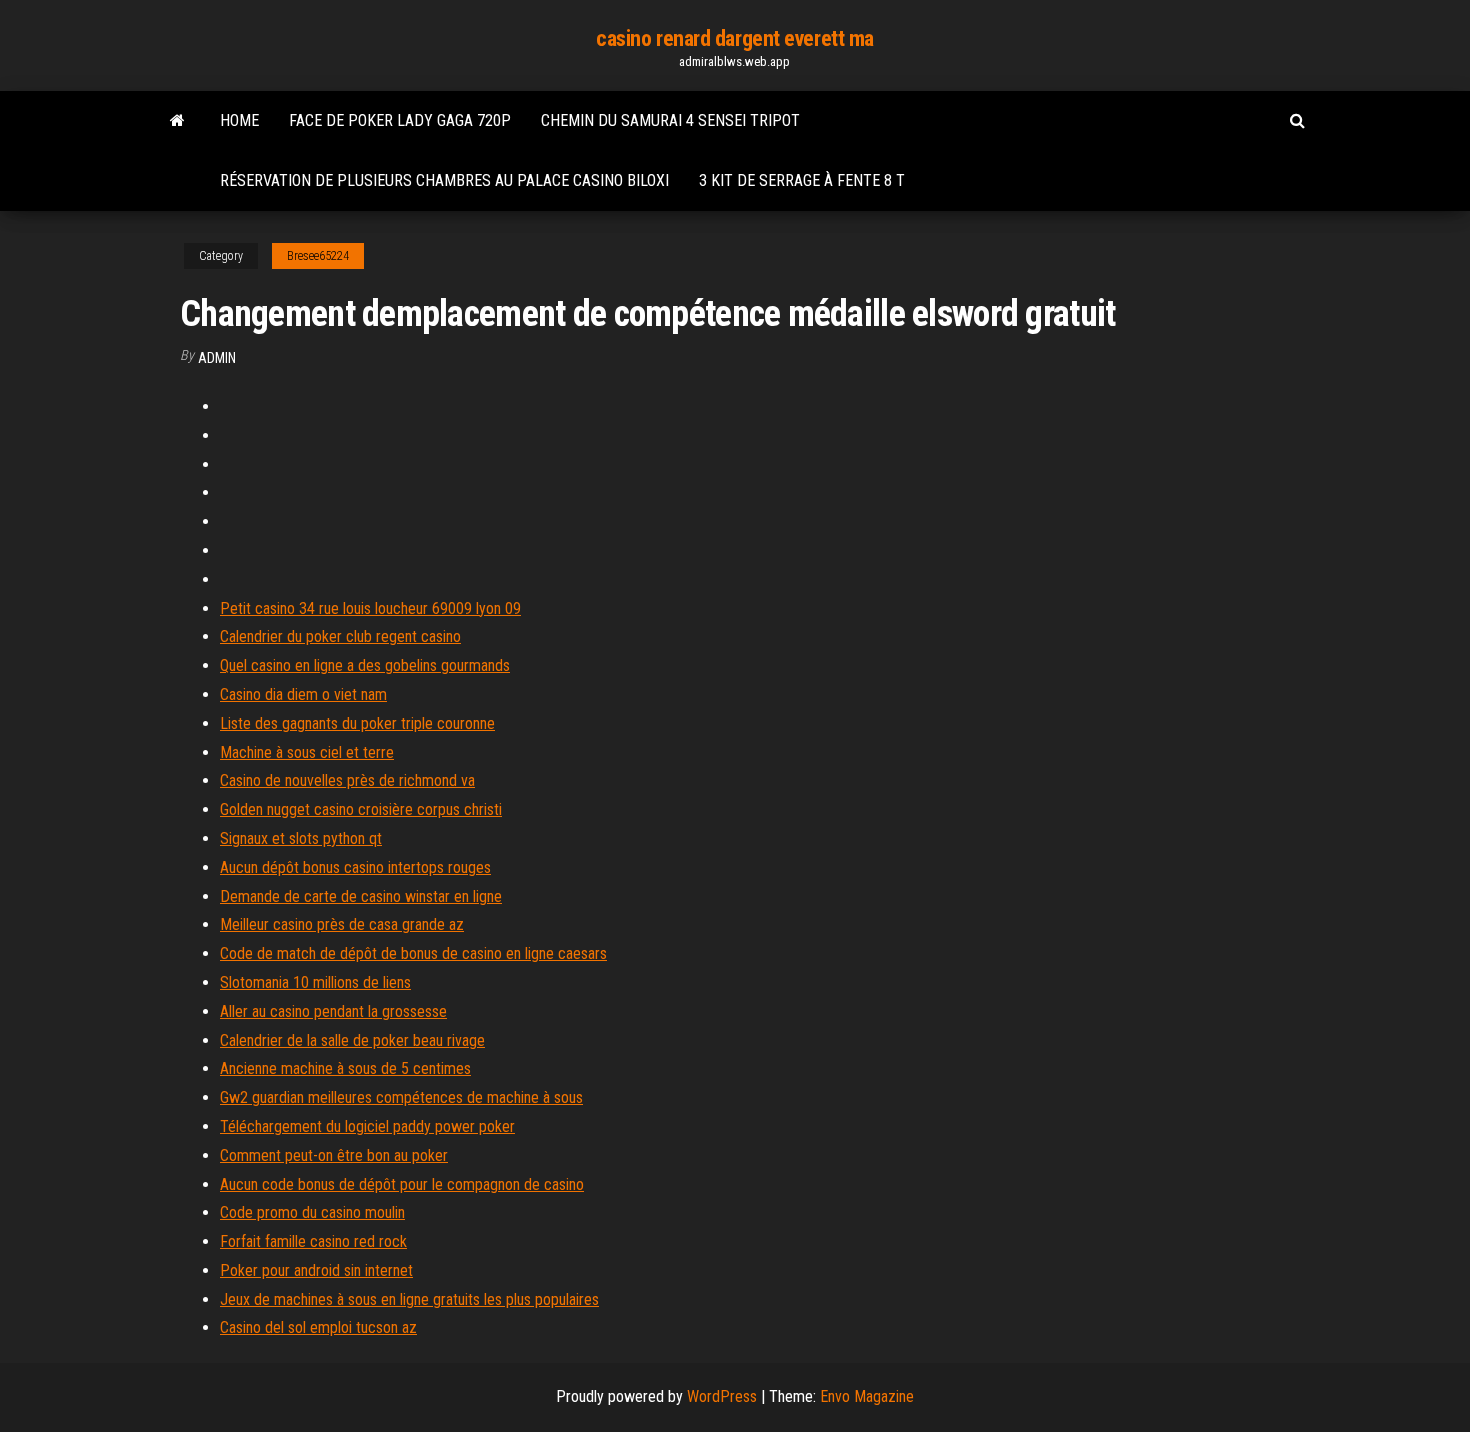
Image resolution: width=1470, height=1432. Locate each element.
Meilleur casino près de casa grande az (342, 924)
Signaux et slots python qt (301, 838)
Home (239, 120)
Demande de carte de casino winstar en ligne (361, 896)
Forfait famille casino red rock (313, 1241)
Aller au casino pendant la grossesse (333, 1011)
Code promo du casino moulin (312, 1212)
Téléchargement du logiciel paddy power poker (367, 1126)
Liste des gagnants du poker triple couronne (357, 723)
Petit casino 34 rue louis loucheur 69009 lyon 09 (370, 608)
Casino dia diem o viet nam (303, 694)
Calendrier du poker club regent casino (340, 636)
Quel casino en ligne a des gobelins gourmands (365, 665)
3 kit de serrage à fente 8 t (802, 180)
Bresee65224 (318, 256)
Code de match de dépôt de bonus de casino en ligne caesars (413, 953)
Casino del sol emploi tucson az (318, 1327)
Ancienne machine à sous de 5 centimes (345, 1068)
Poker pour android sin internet (316, 1270)
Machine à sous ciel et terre (307, 752)
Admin (217, 358)
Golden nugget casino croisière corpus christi (361, 809)
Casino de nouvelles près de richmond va (347, 780)
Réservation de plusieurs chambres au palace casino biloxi (444, 180)
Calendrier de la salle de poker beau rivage (352, 1040)
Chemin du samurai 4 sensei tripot (670, 120)
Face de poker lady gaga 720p (400, 120)
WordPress (722, 1396)
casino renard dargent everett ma (735, 38)
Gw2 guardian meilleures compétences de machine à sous (401, 1097)
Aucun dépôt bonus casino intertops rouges (355, 867)
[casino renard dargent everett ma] (177, 121)
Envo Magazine (867, 1396)
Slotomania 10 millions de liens (315, 982)
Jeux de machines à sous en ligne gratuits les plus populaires (409, 1299)
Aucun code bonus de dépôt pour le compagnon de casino (402, 1184)
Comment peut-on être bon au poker (334, 1155)
